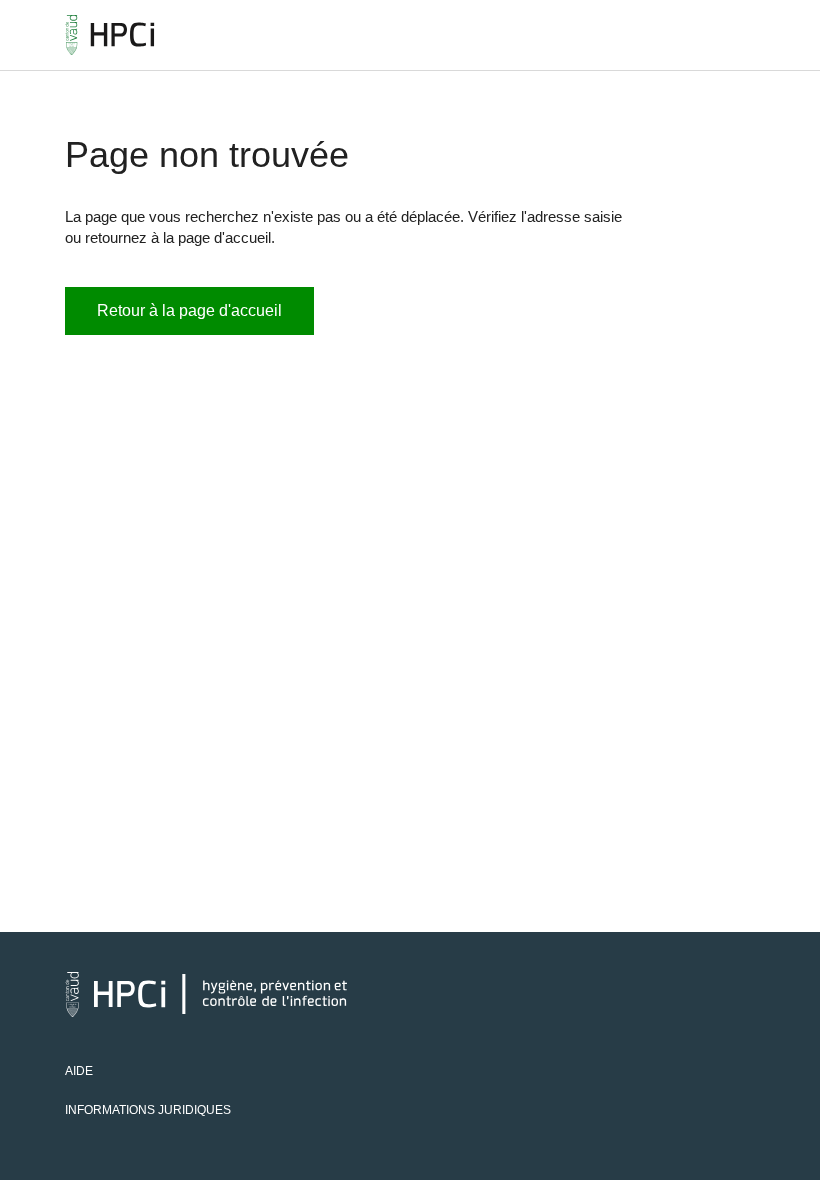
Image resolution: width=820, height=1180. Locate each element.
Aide (79, 1071)
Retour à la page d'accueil (189, 310)
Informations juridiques (148, 1110)
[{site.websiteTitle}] (110, 35)
